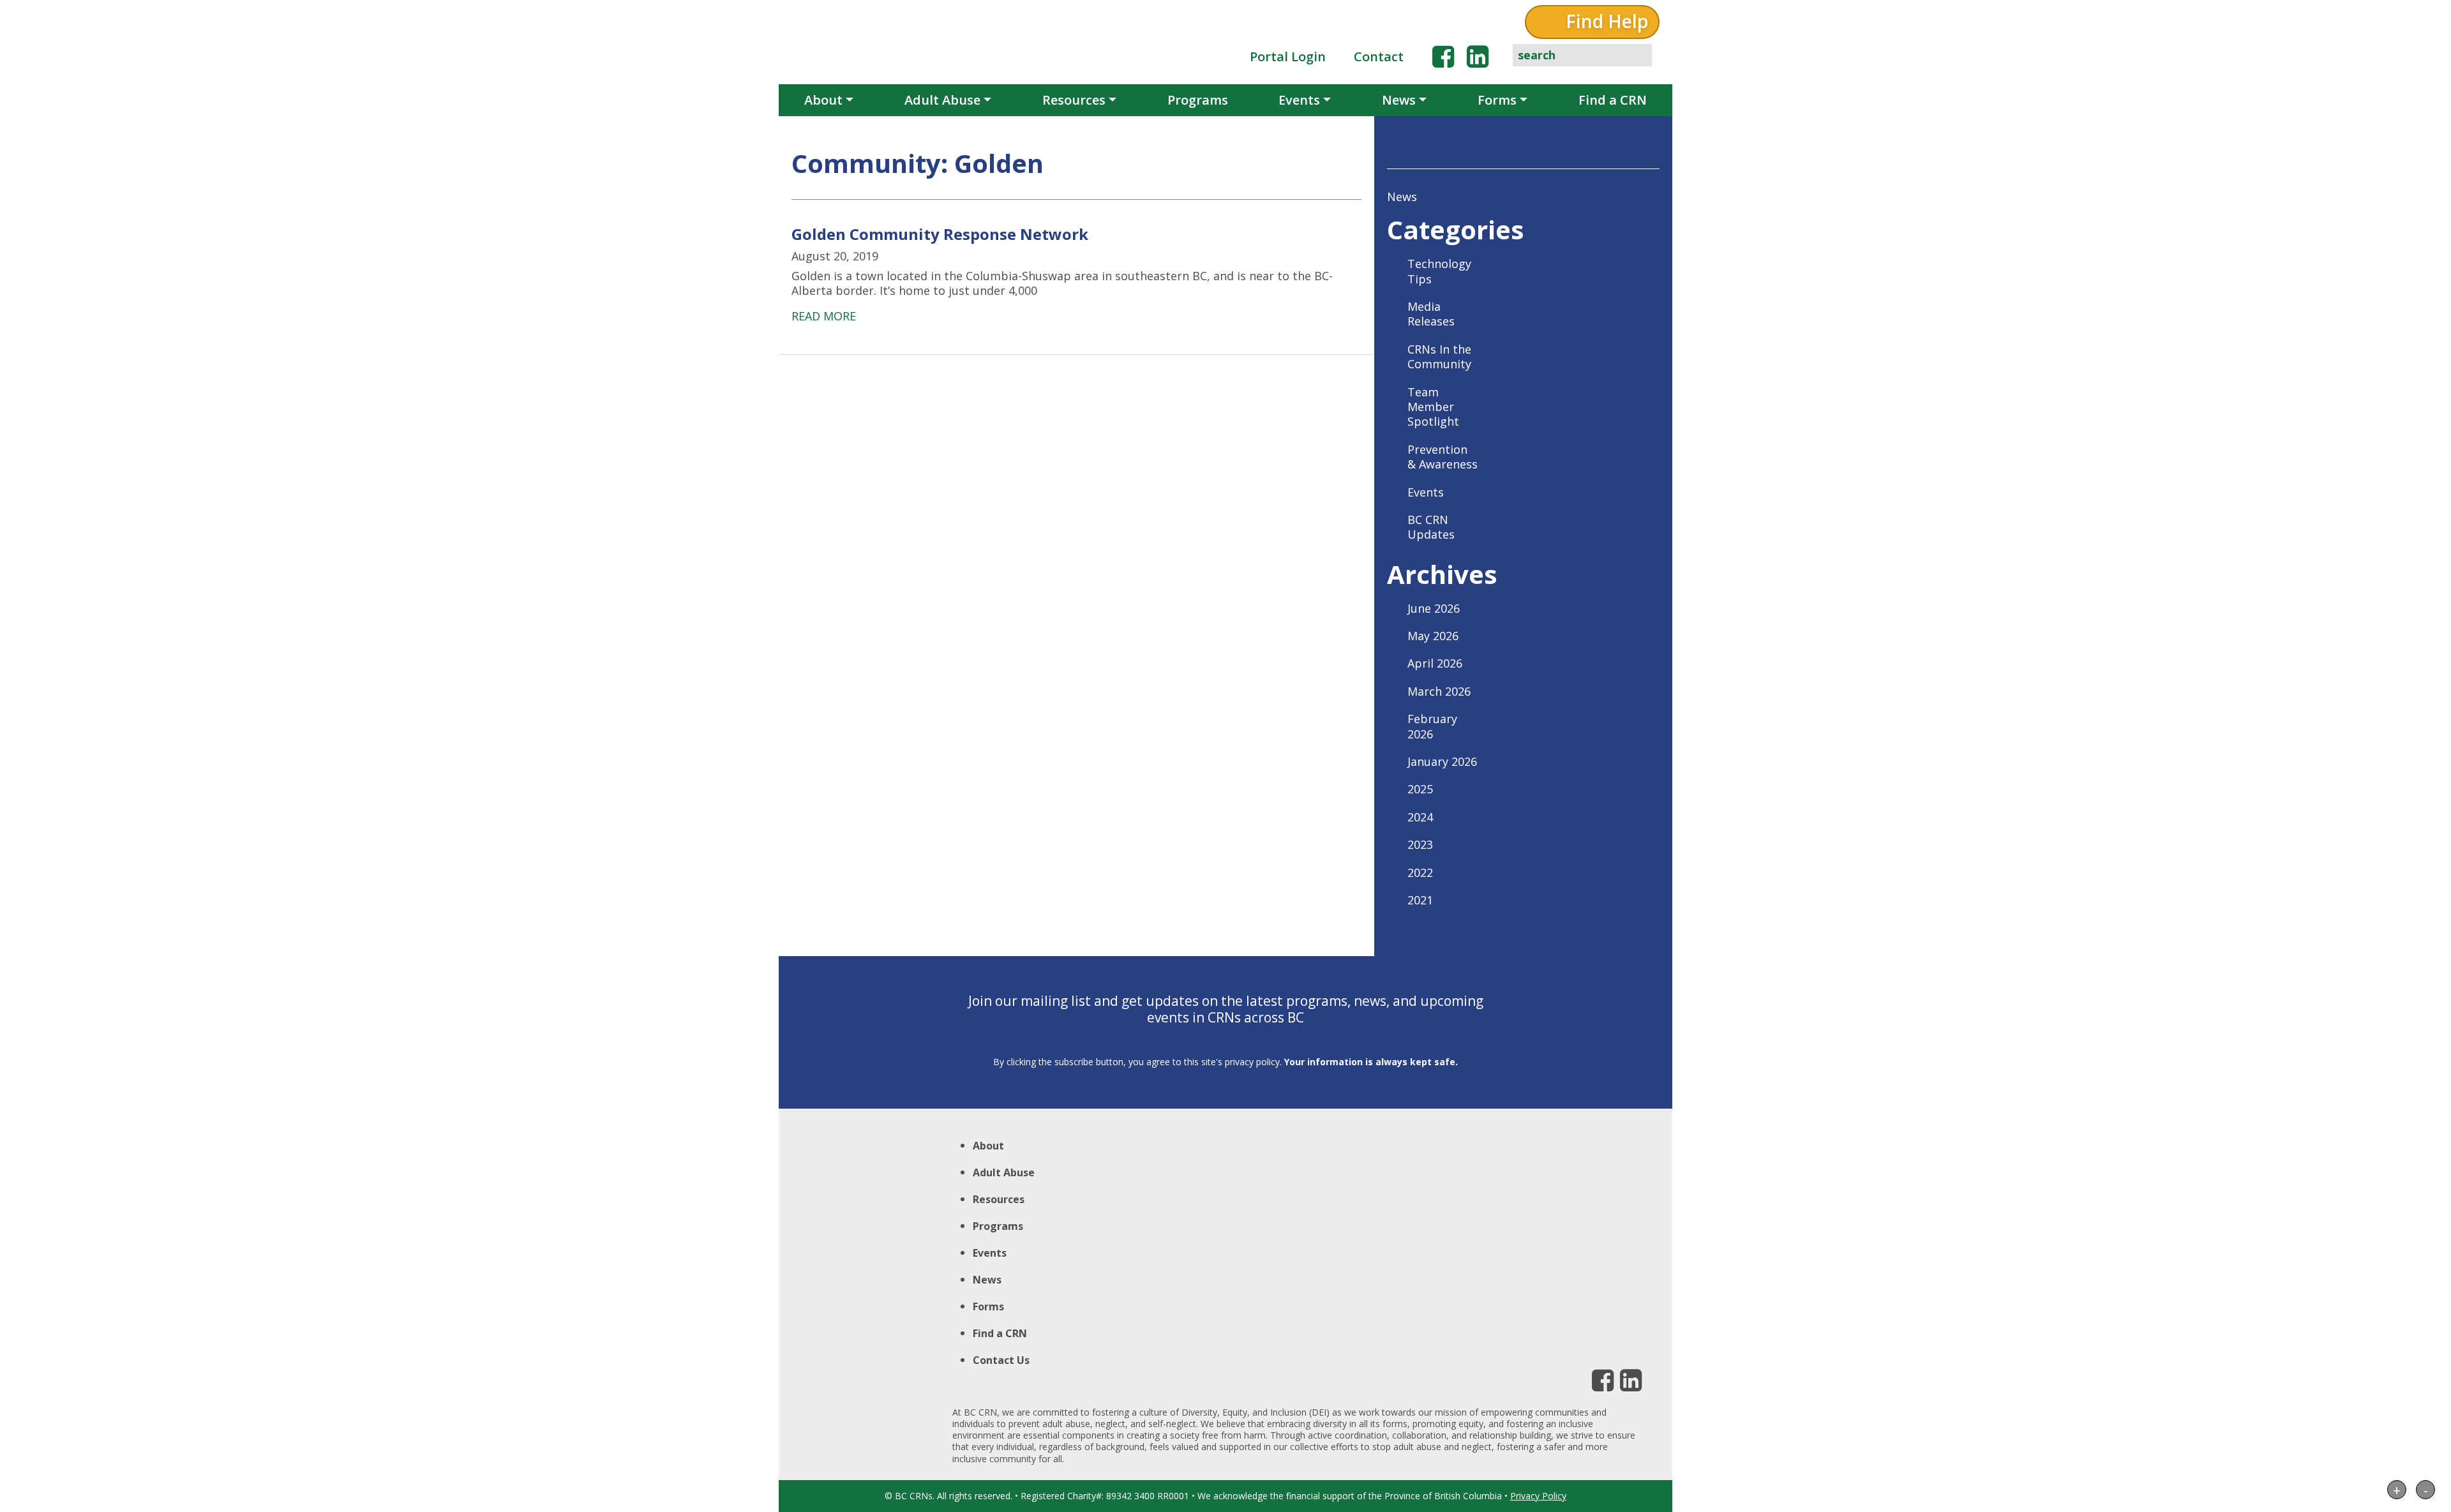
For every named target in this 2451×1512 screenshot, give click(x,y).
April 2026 (1435, 663)
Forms (1497, 100)
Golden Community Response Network (940, 234)
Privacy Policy (1538, 1496)
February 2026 (1432, 726)
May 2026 (1433, 636)
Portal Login (1288, 56)
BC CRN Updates (1431, 527)
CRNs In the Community (1439, 356)
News (1399, 100)
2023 (1420, 844)
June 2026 (1434, 608)
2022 (1420, 872)
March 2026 (1439, 691)
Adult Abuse (942, 100)
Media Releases (1431, 314)
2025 (1420, 789)
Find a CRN (1613, 100)
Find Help (1607, 21)
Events (1299, 100)
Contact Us (1001, 1360)
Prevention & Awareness (1443, 457)
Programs (1198, 100)
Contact (1379, 56)
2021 (1420, 900)
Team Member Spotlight (1433, 407)
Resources (1074, 100)
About (823, 100)
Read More (824, 316)
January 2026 (1442, 761)
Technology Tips (1439, 271)
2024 (1420, 817)
